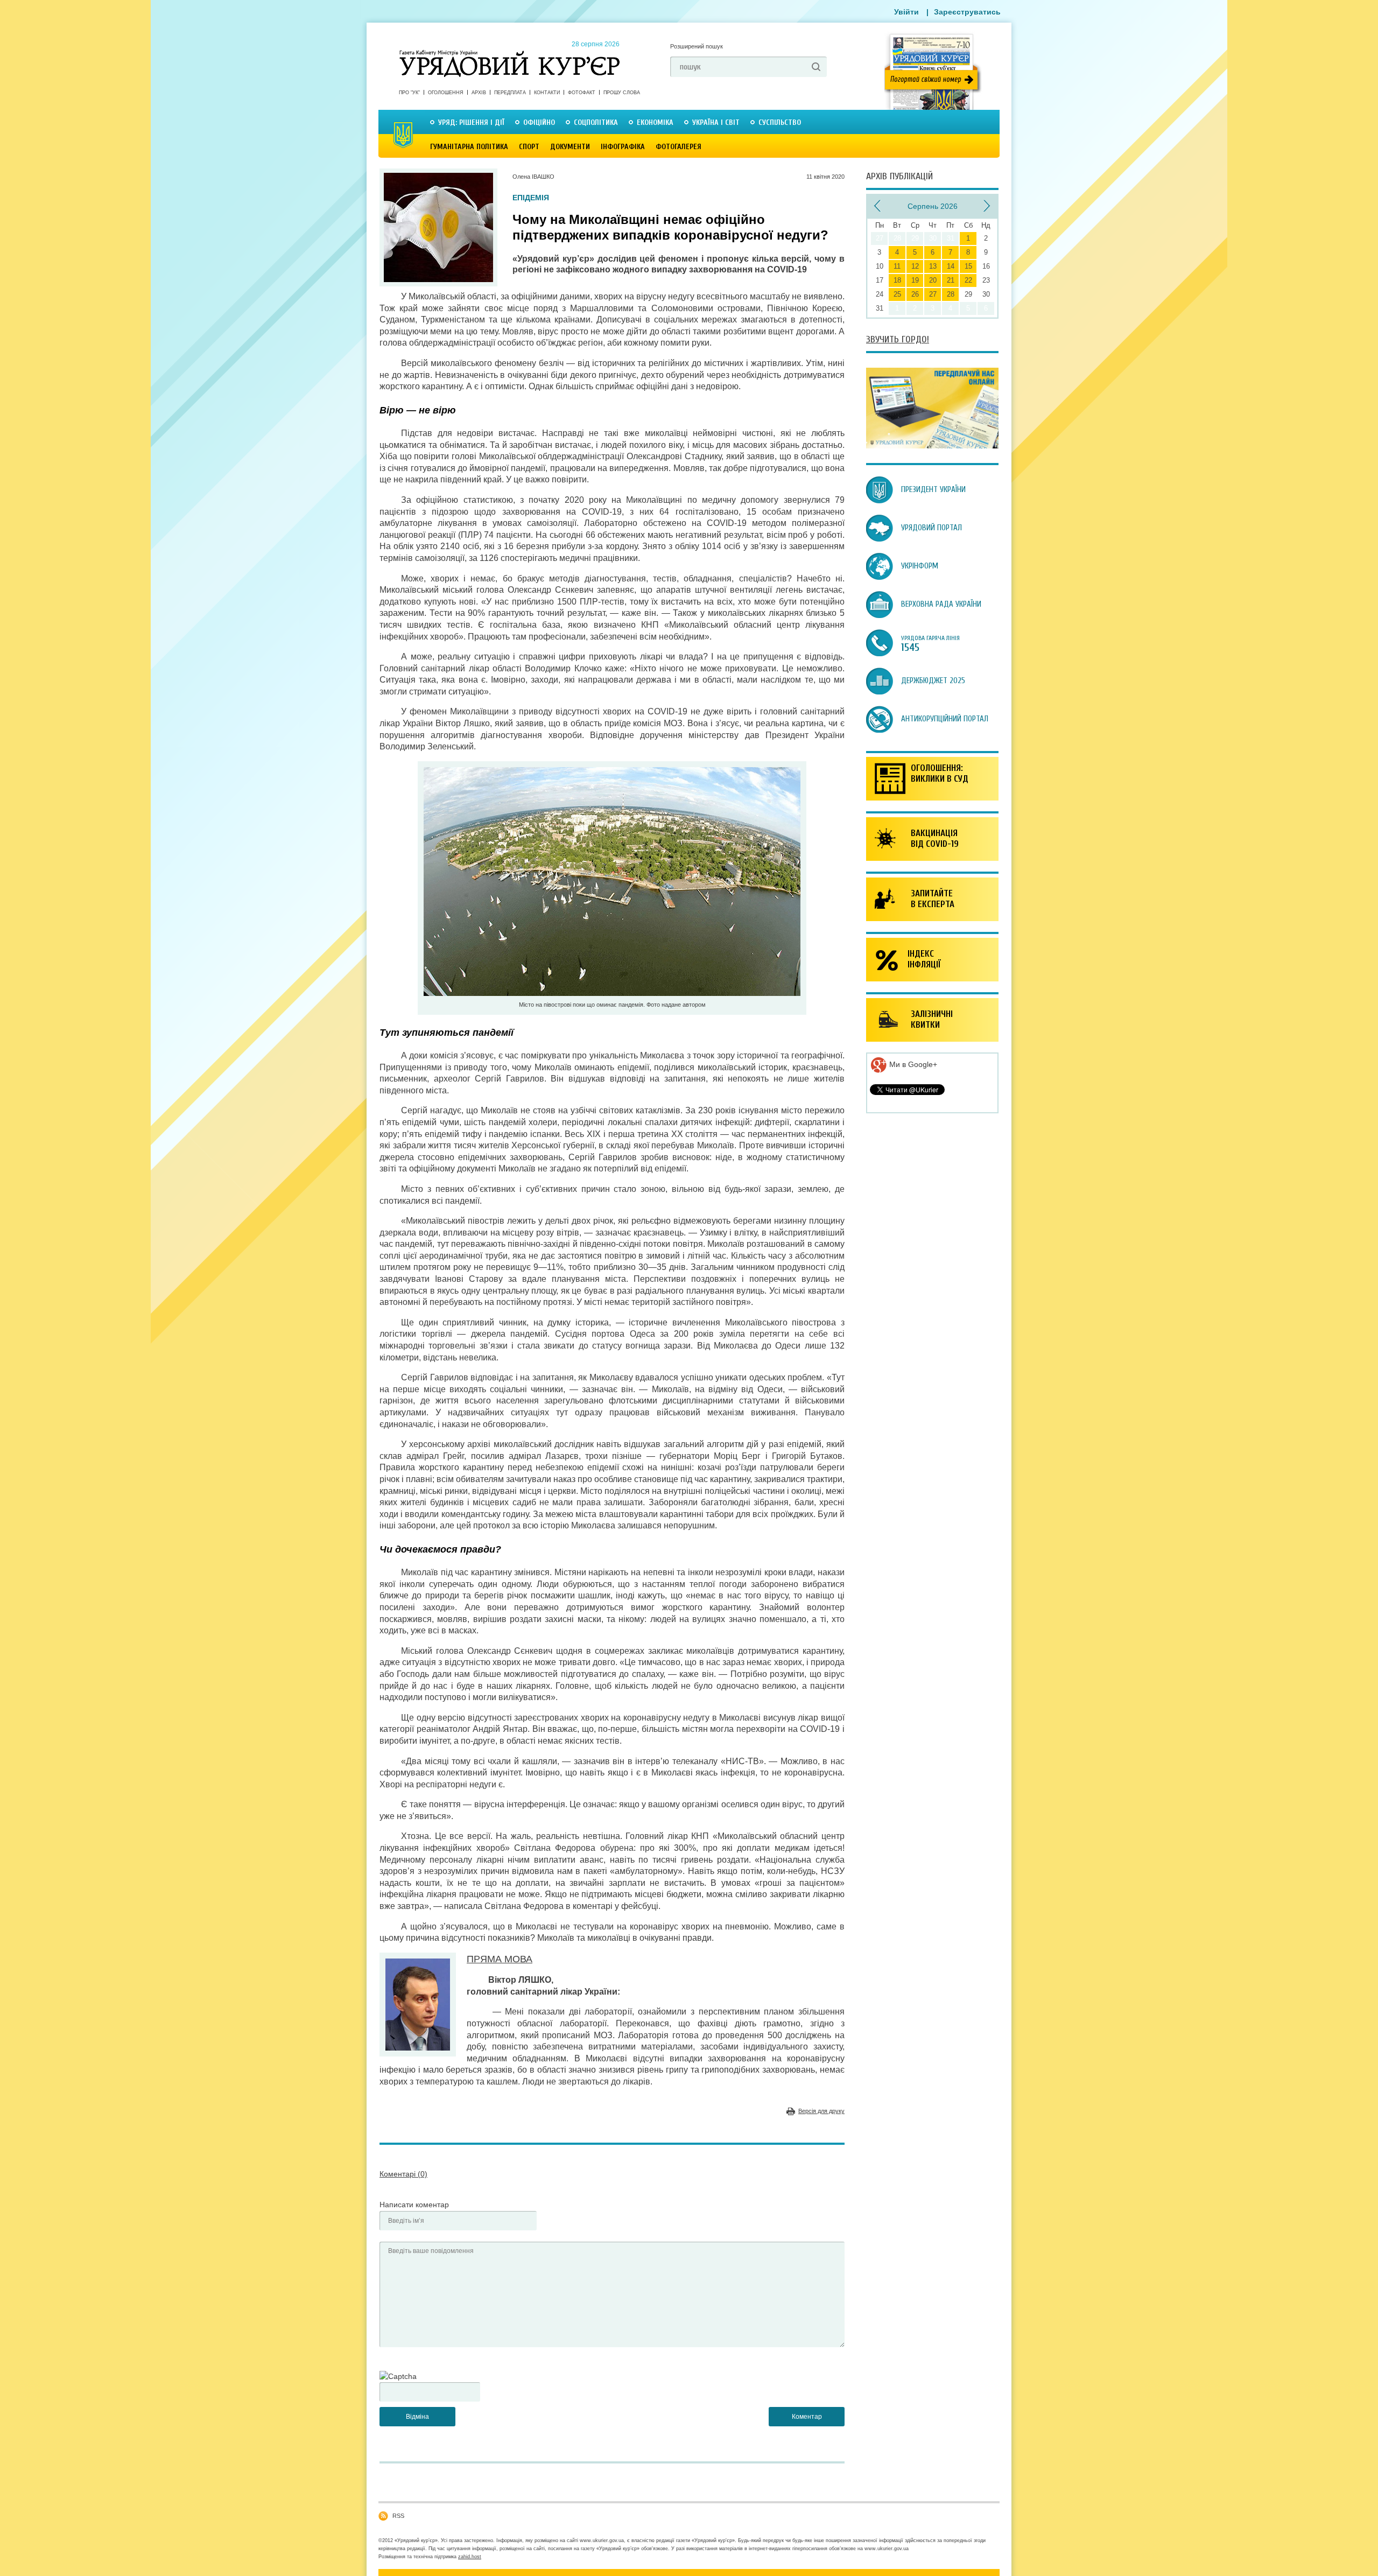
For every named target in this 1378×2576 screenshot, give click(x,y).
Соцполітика (596, 122)
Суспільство (780, 122)
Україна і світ (716, 122)
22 (968, 280)
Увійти (906, 12)
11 (897, 266)
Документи (570, 147)
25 (897, 294)
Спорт (529, 147)
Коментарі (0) (403, 2174)
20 (933, 280)
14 (951, 266)
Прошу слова (622, 93)
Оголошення (446, 93)
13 (933, 266)
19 (915, 280)
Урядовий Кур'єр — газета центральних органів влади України (509, 53)
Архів (479, 93)
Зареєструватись (967, 12)
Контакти (547, 93)
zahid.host (470, 2557)
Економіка (655, 122)
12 (915, 266)
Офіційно (539, 122)
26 (915, 294)
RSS (398, 2516)
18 (897, 280)
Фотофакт (582, 93)
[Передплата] (932, 446)
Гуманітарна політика (469, 147)
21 (951, 280)
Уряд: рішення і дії (471, 122)
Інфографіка (623, 147)
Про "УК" (409, 93)
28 (951, 294)
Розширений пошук (697, 46)
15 (968, 266)
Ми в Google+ (912, 1064)
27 (933, 294)
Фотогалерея (679, 147)
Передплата (510, 93)
